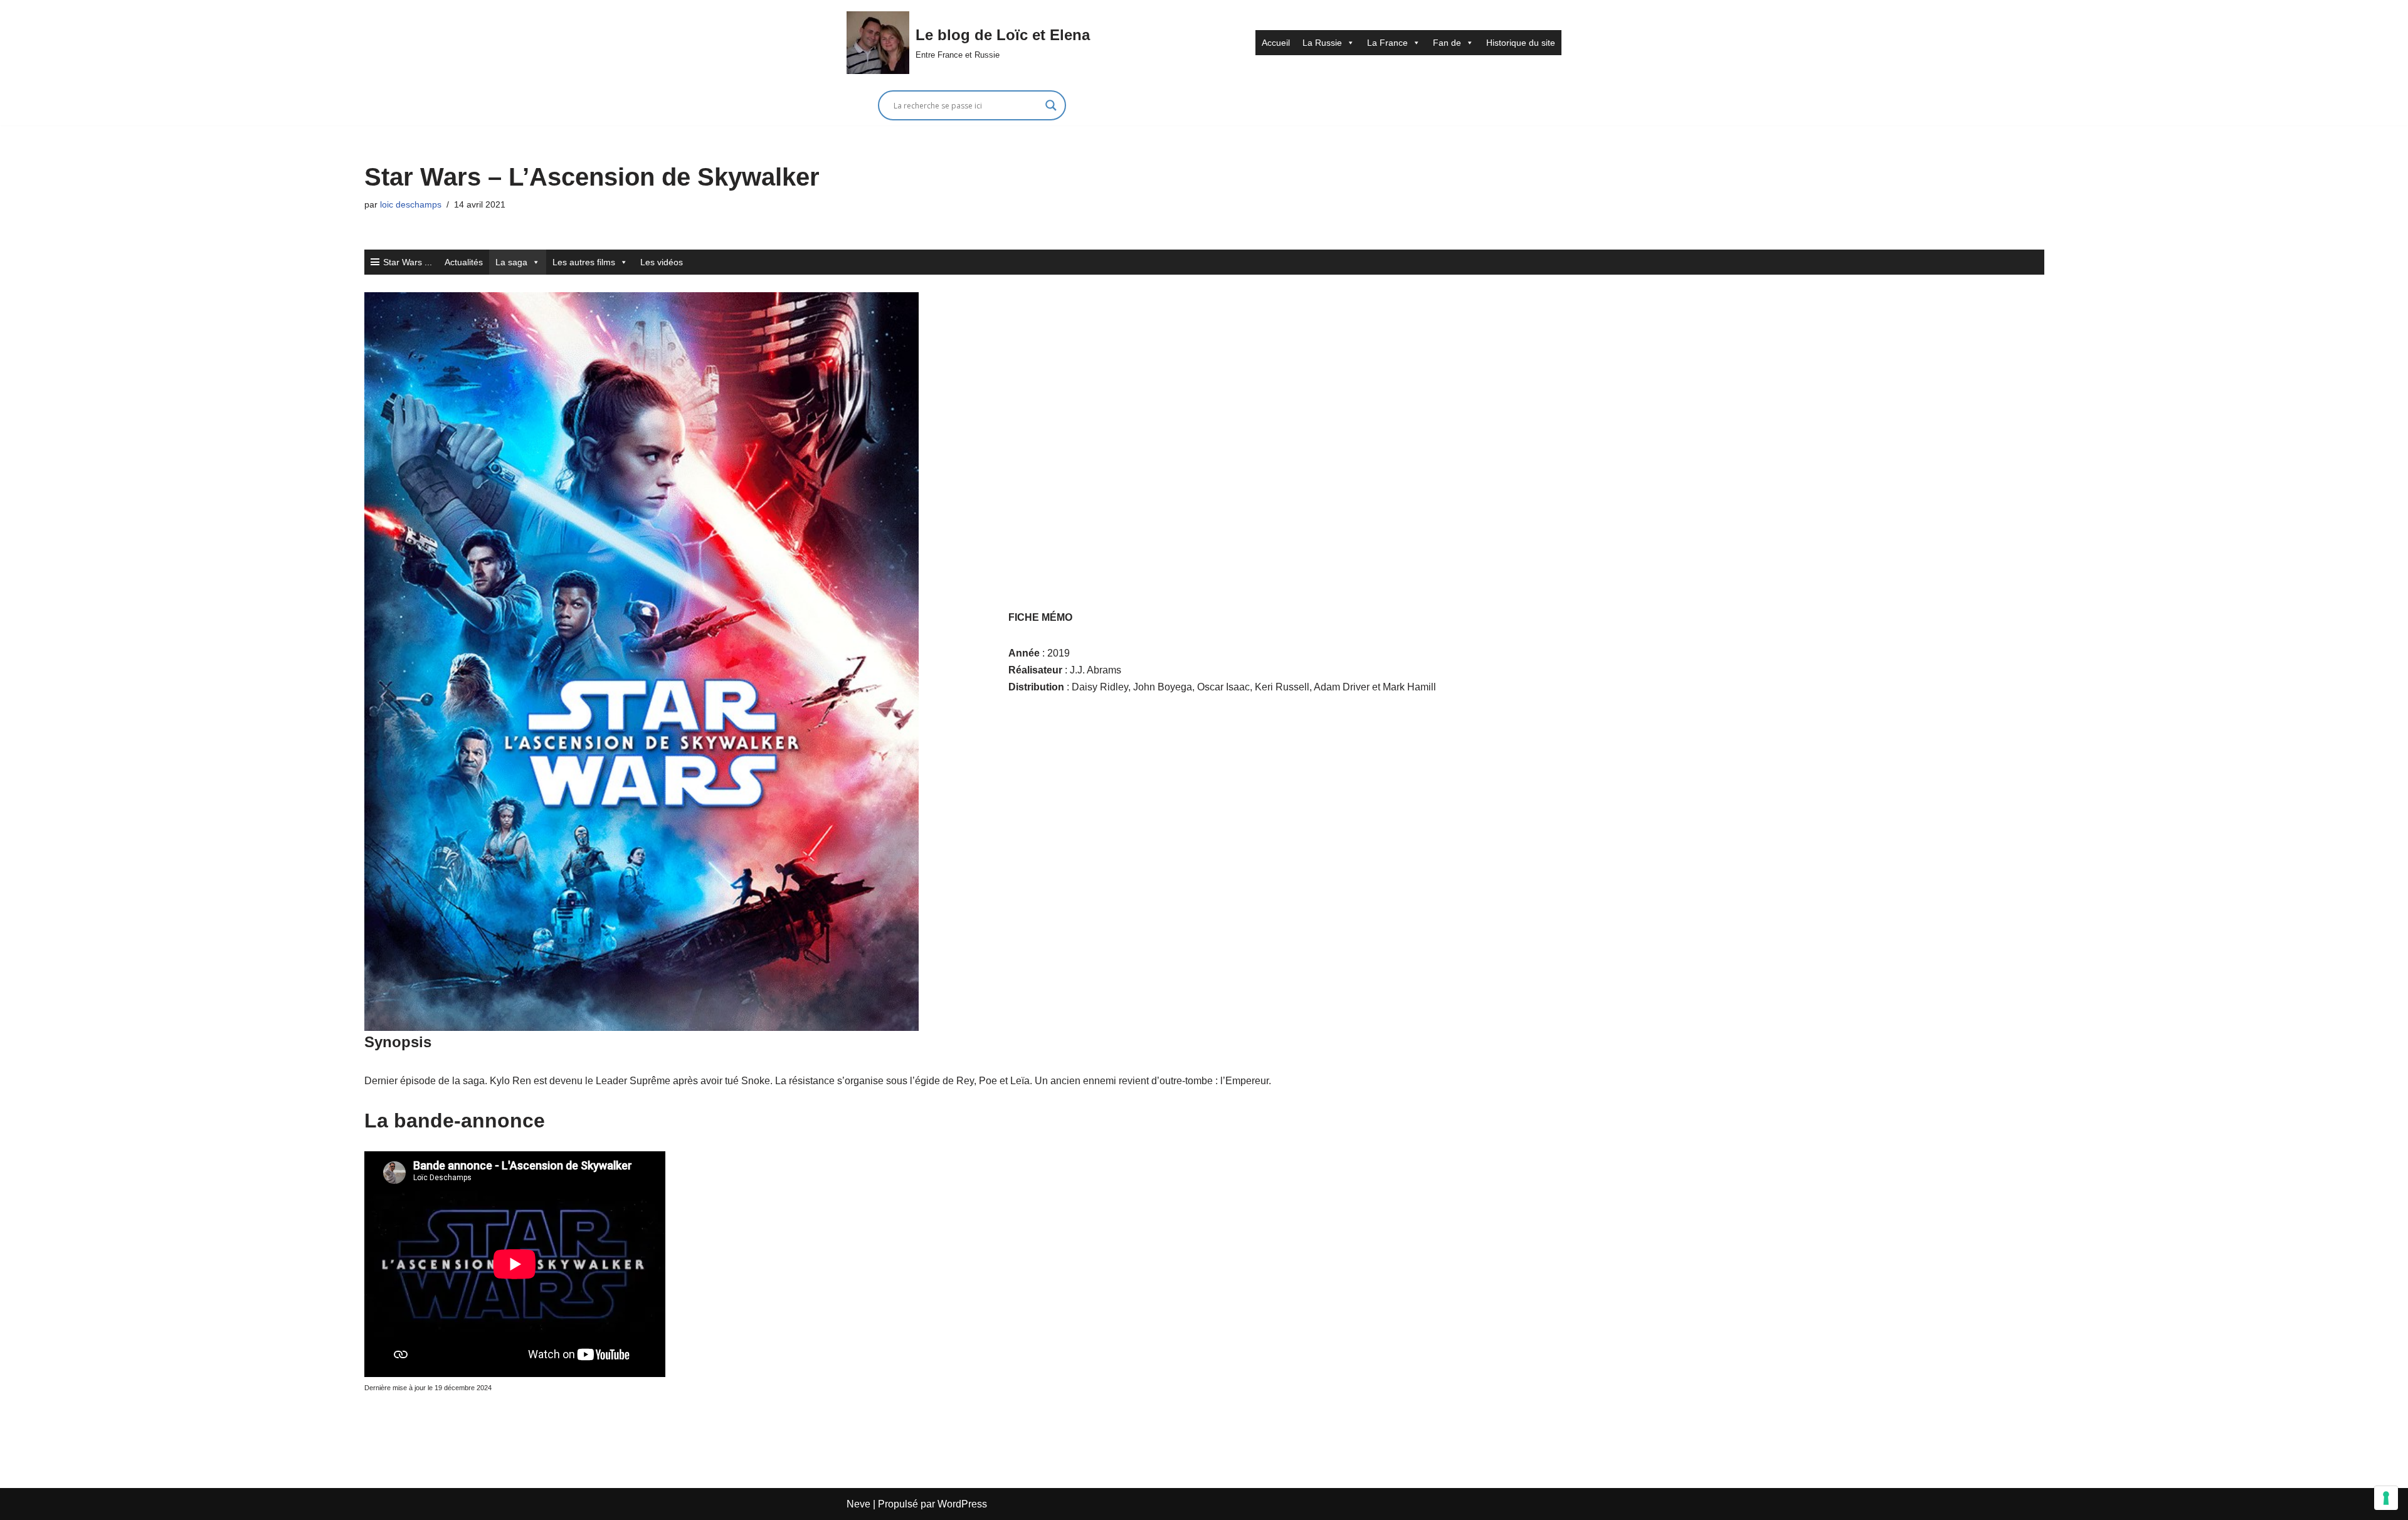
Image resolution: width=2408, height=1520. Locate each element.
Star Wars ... (408, 262)
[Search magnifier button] (1051, 105)
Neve (858, 1504)
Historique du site (1521, 43)
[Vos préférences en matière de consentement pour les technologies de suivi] (2386, 1498)
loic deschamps (411, 204)
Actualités (464, 262)
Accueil (1276, 43)
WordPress (962, 1504)
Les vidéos (662, 262)
